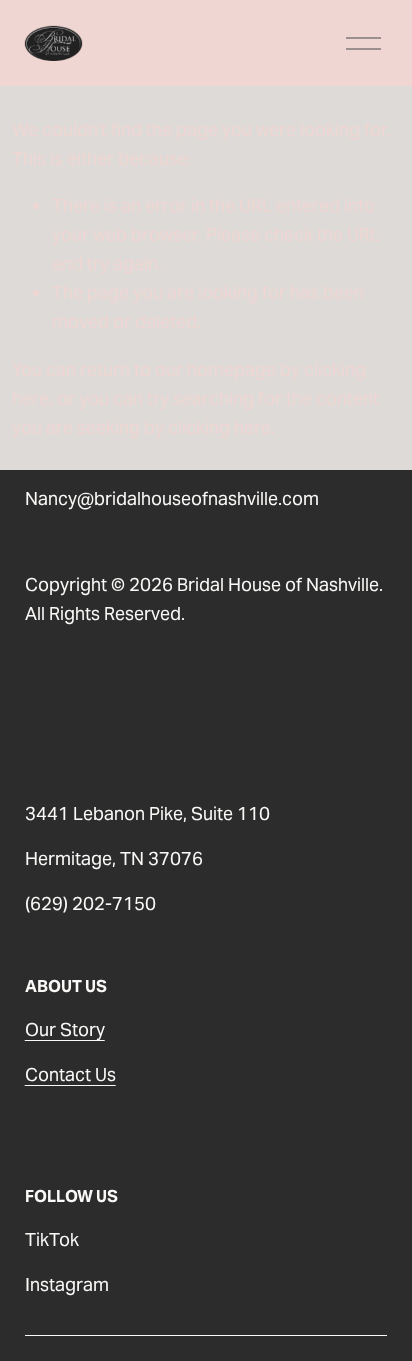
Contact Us (70, 1074)
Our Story (65, 1029)
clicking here (219, 427)
